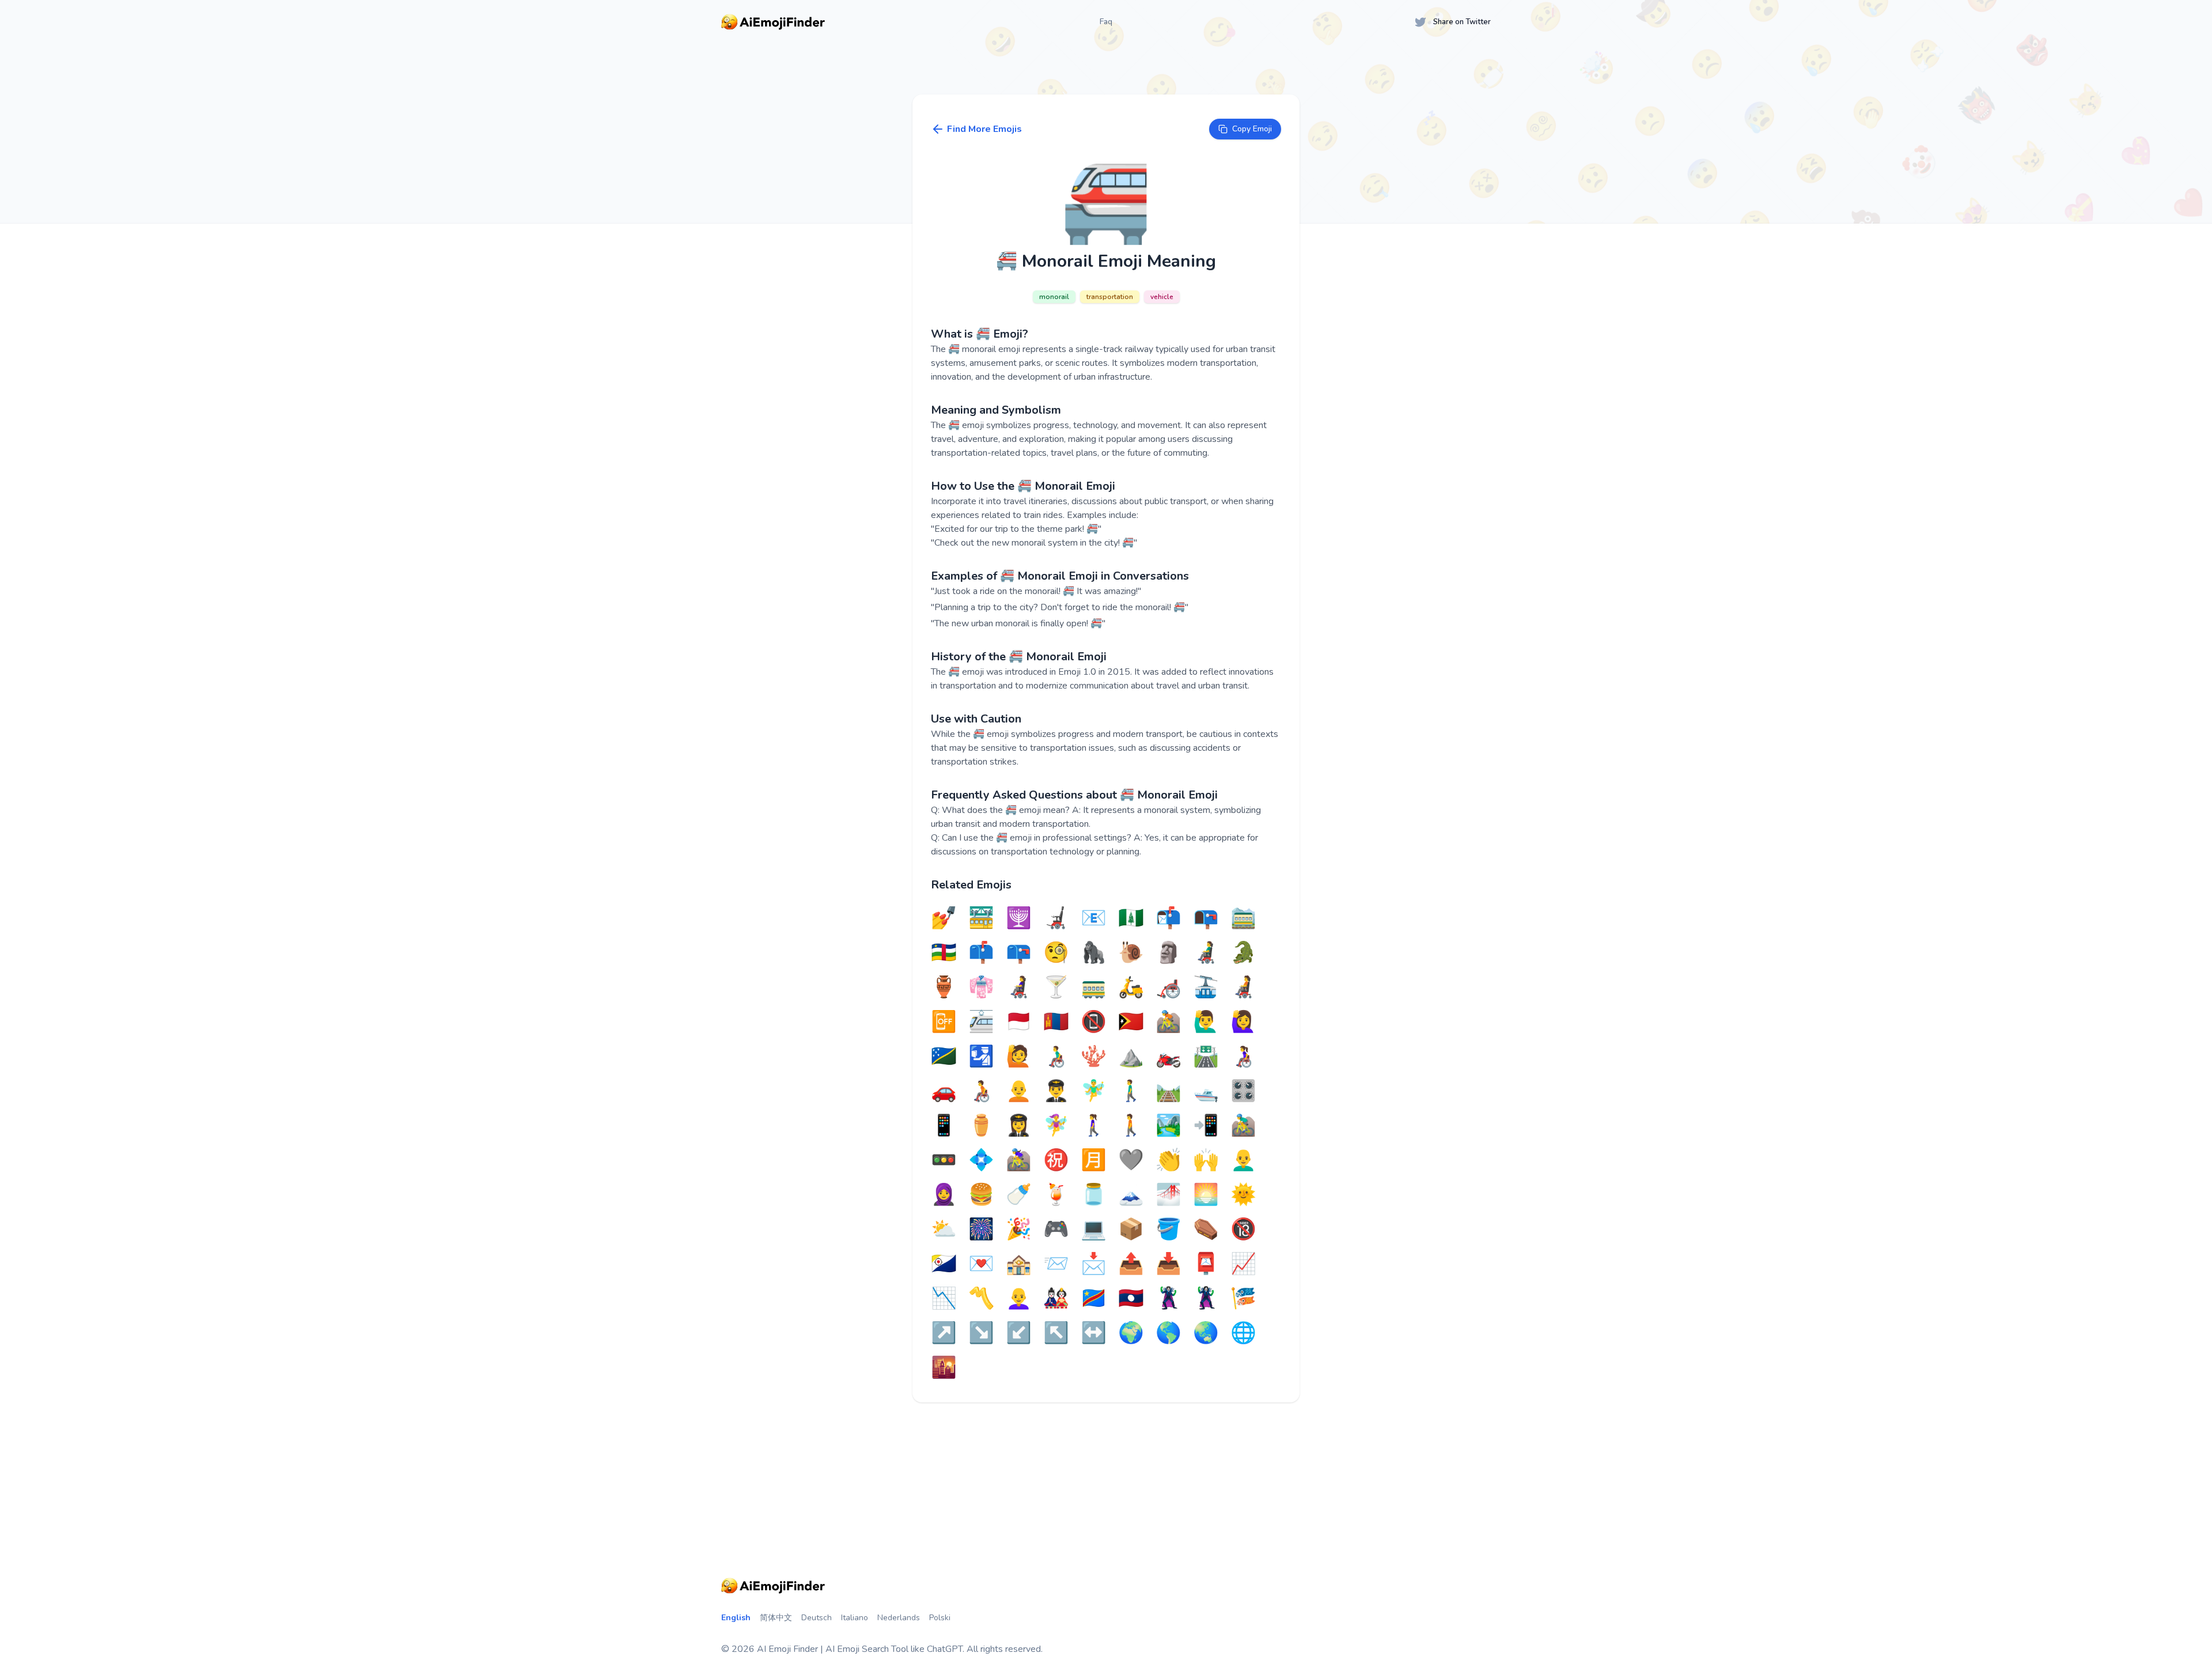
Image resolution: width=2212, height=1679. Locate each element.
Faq (1106, 22)
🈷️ (1094, 1160)
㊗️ (1056, 1160)
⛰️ (1131, 1057)
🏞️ (1169, 1126)
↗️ (944, 1333)
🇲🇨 (1019, 1022)
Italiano (855, 1618)
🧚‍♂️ (1094, 1091)
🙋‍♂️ (1206, 1022)
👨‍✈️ (1056, 1091)
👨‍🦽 (1056, 1057)
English (736, 1618)
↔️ (1094, 1333)
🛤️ (1169, 1091)
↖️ (1056, 1333)
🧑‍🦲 (1019, 1091)
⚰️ (1206, 1230)
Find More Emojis (984, 129)
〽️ (981, 1299)
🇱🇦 (1131, 1299)
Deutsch (817, 1618)
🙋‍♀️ (1243, 1022)
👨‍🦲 (1243, 1160)
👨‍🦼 (1206, 953)
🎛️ (1243, 1091)
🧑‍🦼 (1243, 988)
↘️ (981, 1333)
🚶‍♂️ (1131, 1091)
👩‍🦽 (1243, 1057)
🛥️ (1206, 1091)
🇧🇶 (944, 1264)
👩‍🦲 (1019, 1299)
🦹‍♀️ (1206, 1299)
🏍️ (1169, 1057)
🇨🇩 (1094, 1299)
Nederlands (899, 1618)
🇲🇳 (1056, 1022)
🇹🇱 (1131, 1022)
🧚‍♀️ (1056, 1126)
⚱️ (981, 1126)
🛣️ (1206, 1057)
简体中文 (776, 1618)
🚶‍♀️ (1094, 1126)
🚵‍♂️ (1243, 1126)
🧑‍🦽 (981, 1091)
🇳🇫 (1131, 918)
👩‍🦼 (1019, 988)
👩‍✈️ (1019, 1126)
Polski (940, 1618)
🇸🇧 (944, 1057)
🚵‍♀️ (1019, 1160)
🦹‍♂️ (1169, 1299)
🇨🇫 (944, 953)
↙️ (1019, 1333)
